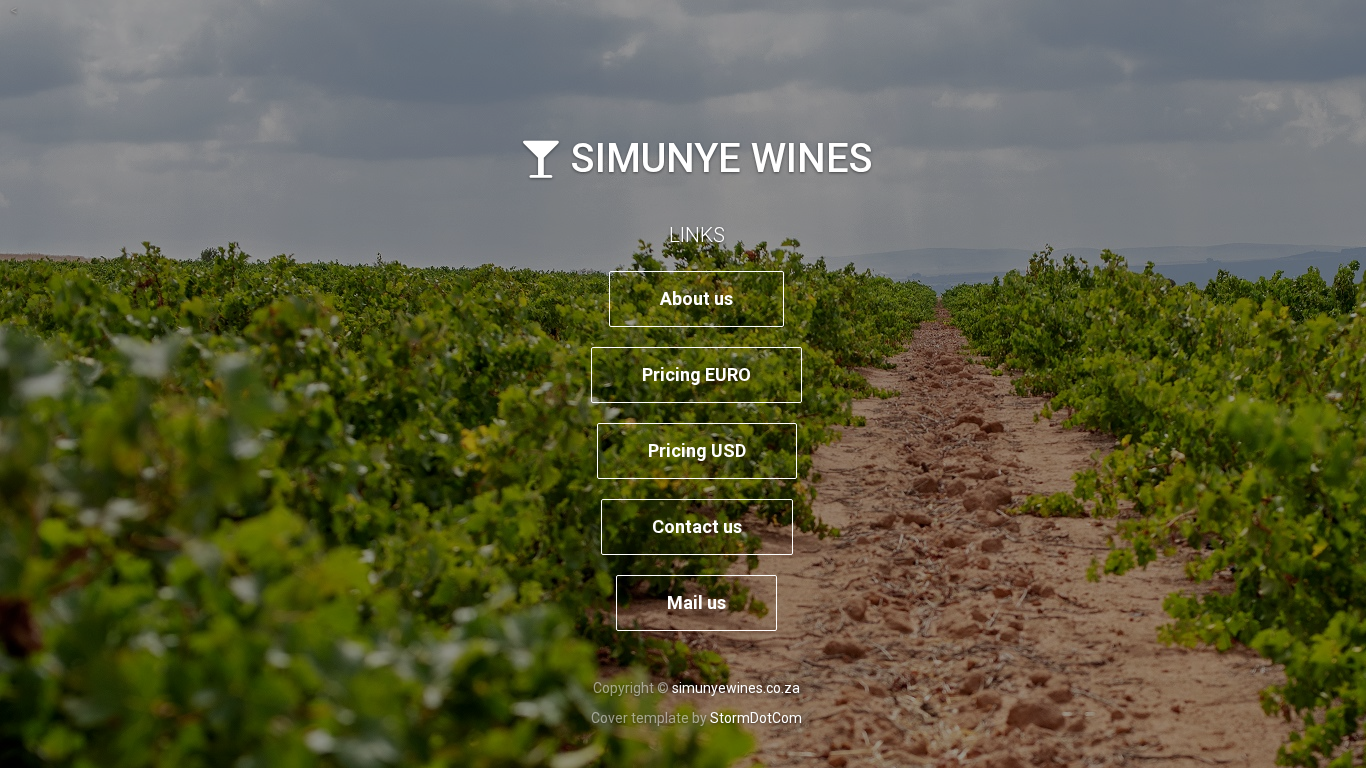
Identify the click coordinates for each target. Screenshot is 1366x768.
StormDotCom (756, 718)
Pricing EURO (696, 374)
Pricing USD (697, 450)
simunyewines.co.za (736, 688)
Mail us (696, 602)
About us (696, 298)
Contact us (697, 526)
